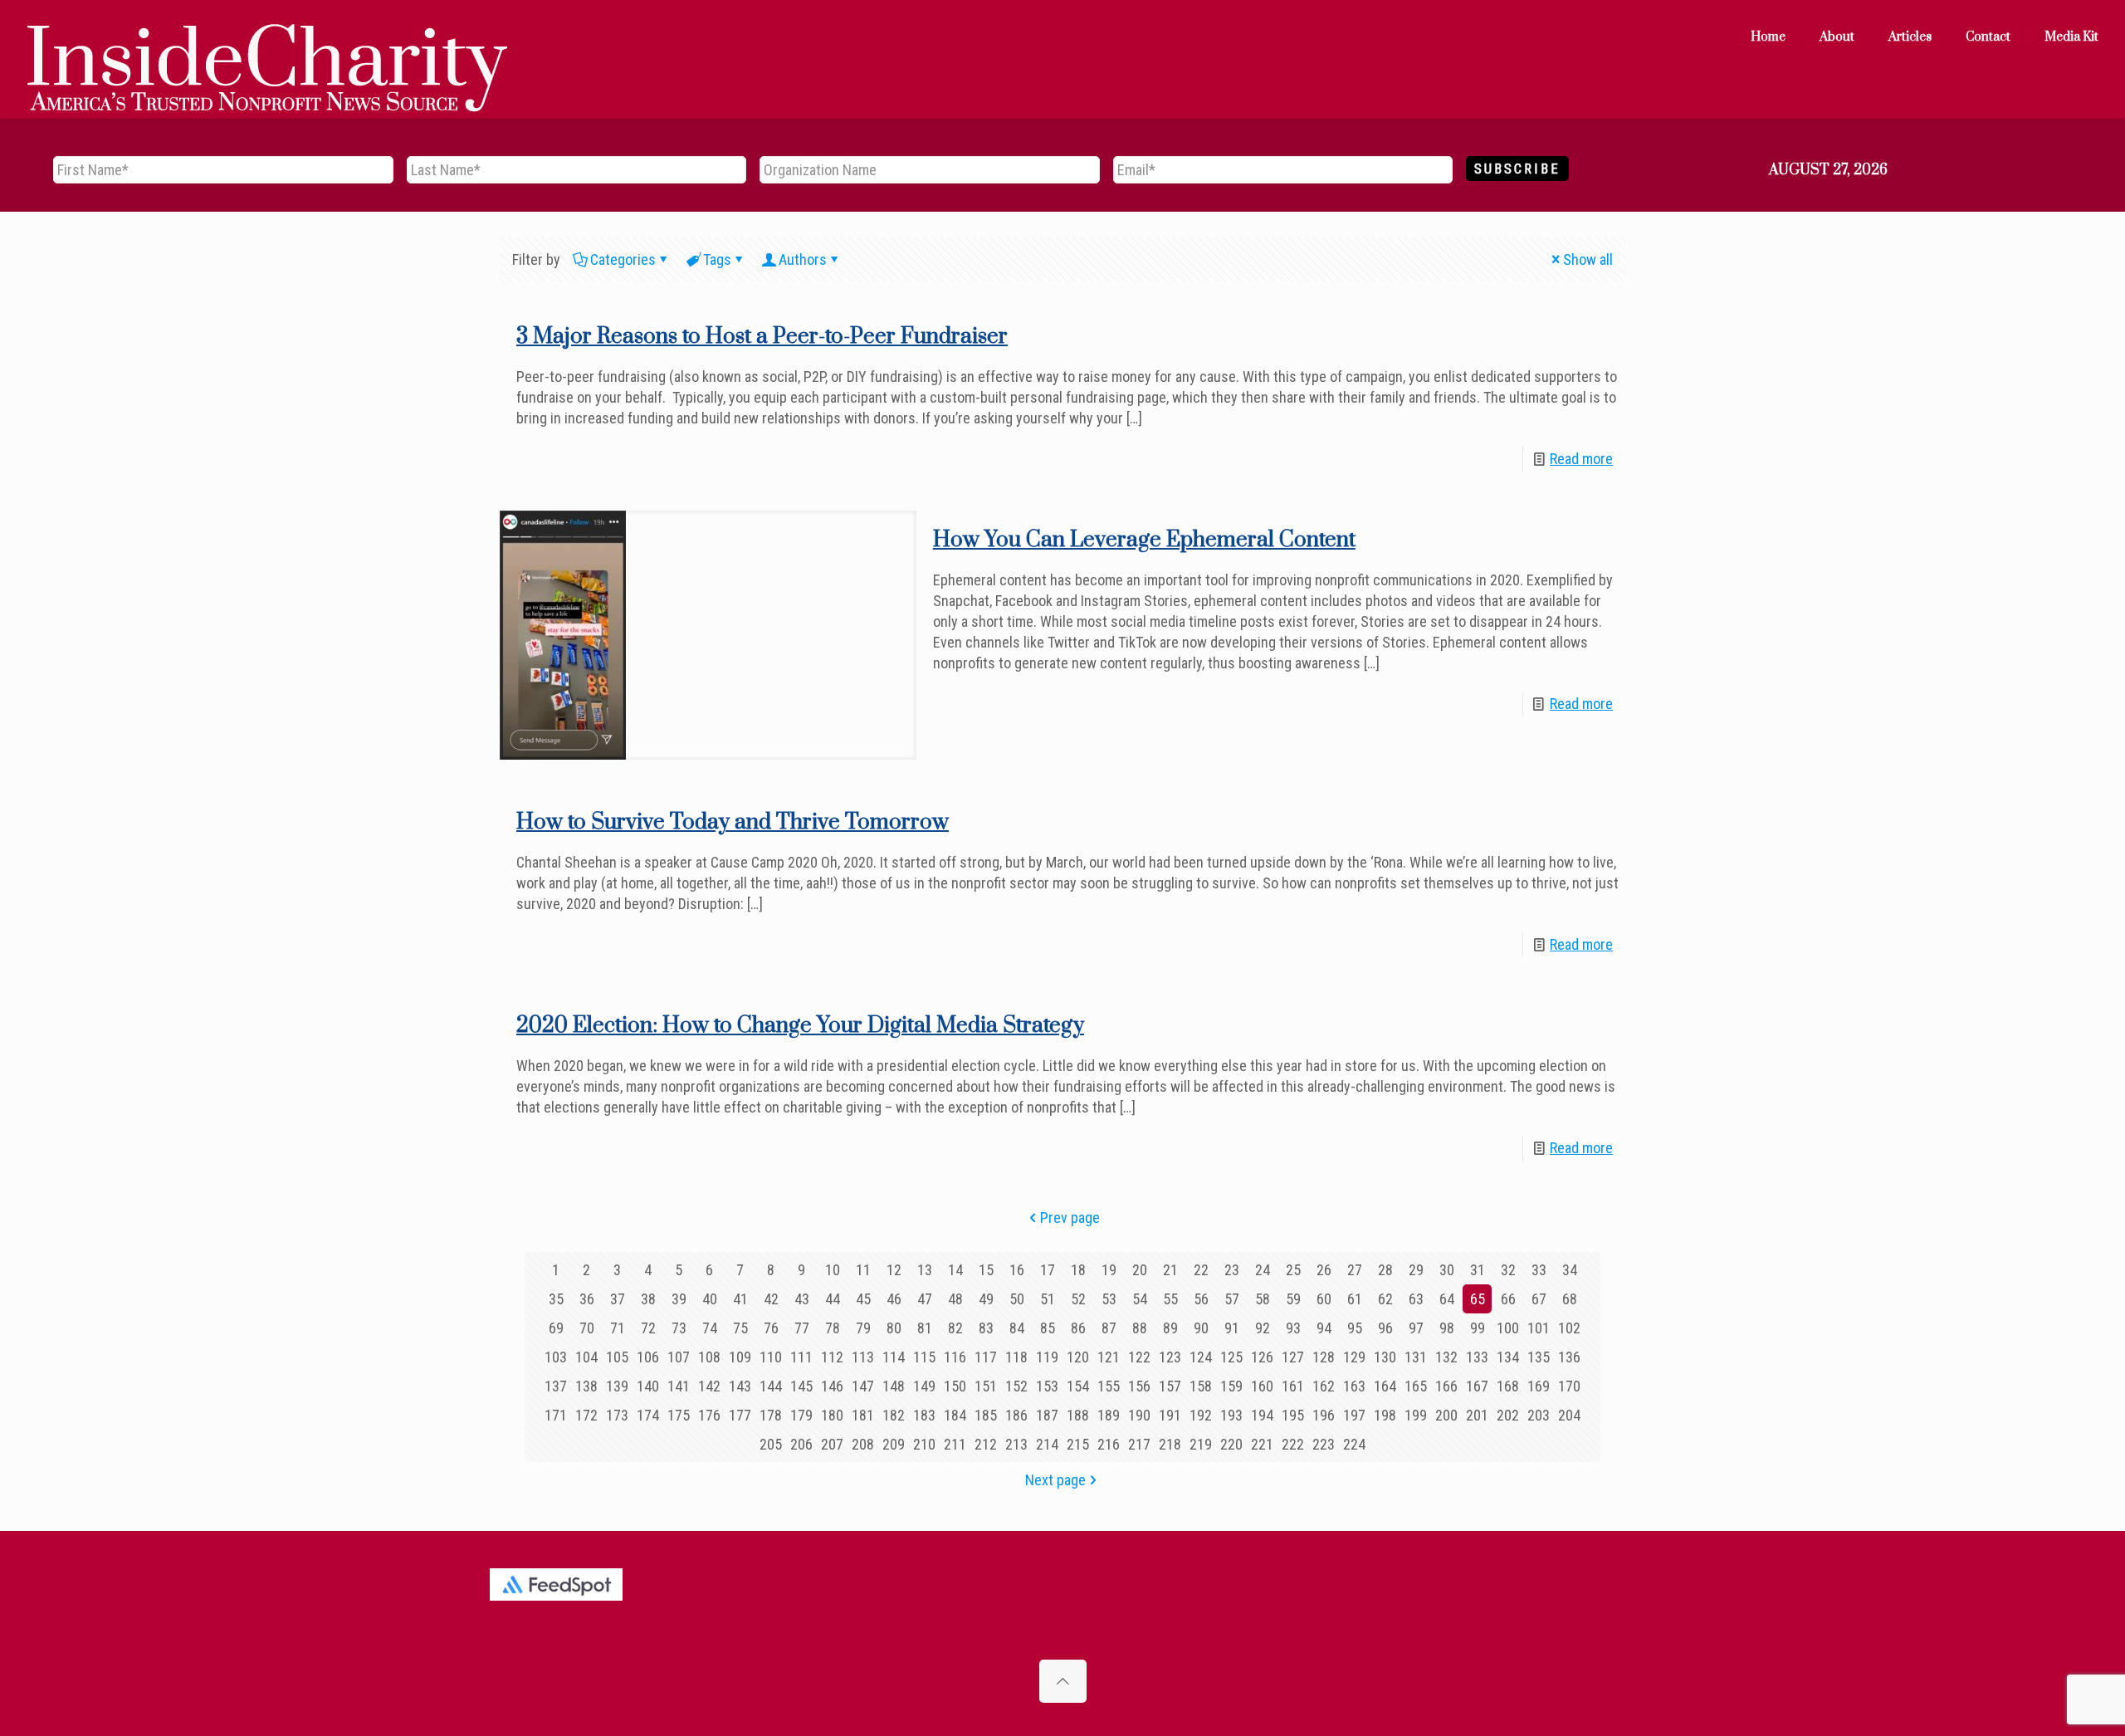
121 (1109, 1357)
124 (1201, 1357)
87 (1109, 1328)
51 (1048, 1299)
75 (740, 1328)
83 (986, 1328)
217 (1139, 1444)
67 (1539, 1299)
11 (863, 1270)
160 (1262, 1386)
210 (924, 1444)
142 (709, 1386)
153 (1047, 1386)
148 (894, 1386)
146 (832, 1386)
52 (1078, 1299)
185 (986, 1415)
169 (1539, 1386)
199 (1416, 1415)
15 (986, 1270)
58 (1263, 1299)
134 (1508, 1357)
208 (863, 1444)
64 (1447, 1299)
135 (1539, 1357)
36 (587, 1299)
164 (1385, 1386)
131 (1416, 1357)
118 (1016, 1357)
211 (955, 1444)
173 (617, 1415)
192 (1201, 1415)
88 (1140, 1328)
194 (1262, 1415)
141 (679, 1386)
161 (1293, 1386)
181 (863, 1415)
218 (1170, 1444)
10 (833, 1270)
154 (1078, 1386)
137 (556, 1386)
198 (1385, 1415)
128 (1324, 1357)
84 (1017, 1328)
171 (556, 1415)
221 (1262, 1444)
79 (863, 1328)
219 (1201, 1444)
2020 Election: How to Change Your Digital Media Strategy (800, 1026)
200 (1446, 1415)
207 (832, 1444)
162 (1324, 1386)
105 (617, 1357)
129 (1354, 1357)
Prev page (1070, 1218)
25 (1293, 1270)
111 (801, 1357)
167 (1477, 1386)
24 (1263, 1270)
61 (1355, 1299)
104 (586, 1357)
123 (1170, 1357)
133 (1477, 1357)
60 (1324, 1299)
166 (1446, 1386)
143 (740, 1386)
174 (648, 1415)
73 (679, 1328)
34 (1570, 1270)
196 (1324, 1415)
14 (955, 1270)
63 (1416, 1299)
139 (617, 1386)
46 (894, 1299)
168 (1508, 1386)
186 (1016, 1415)
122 (1139, 1357)
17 (1048, 1270)
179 (801, 1415)
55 (1170, 1299)
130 (1385, 1357)
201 (1477, 1415)
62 (1385, 1299)
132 (1446, 1357)
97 (1416, 1328)
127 (1293, 1357)
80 (894, 1328)
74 (710, 1328)
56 (1201, 1299)
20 (1140, 1270)
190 (1139, 1415)
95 (1355, 1328)
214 (1047, 1444)
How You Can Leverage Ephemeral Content (1144, 540)
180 (832, 1415)
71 (618, 1328)
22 (1201, 1270)
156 (1139, 1386)
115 (924, 1357)
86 (1078, 1328)
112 (832, 1357)
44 (833, 1299)
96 (1385, 1328)
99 (1478, 1328)
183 (924, 1415)
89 (1170, 1328)
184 (955, 1415)
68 (1570, 1299)
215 (1078, 1444)
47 (925, 1299)
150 (955, 1386)
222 (1293, 1444)
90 (1201, 1328)
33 (1539, 1270)
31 (1478, 1270)
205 (771, 1444)
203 (1539, 1415)
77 (802, 1328)
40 (710, 1299)
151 (986, 1386)
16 (1017, 1270)
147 (863, 1386)
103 (556, 1357)
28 (1385, 1270)
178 (771, 1415)
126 (1262, 1357)
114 (894, 1357)
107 (679, 1357)
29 (1416, 1270)
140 (648, 1386)
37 (618, 1299)
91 (1232, 1328)
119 (1047, 1357)
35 (556, 1299)
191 (1170, 1415)
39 (679, 1299)
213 (1016, 1444)
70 (587, 1328)
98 (1447, 1328)
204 (1569, 1415)
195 (1293, 1415)
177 (740, 1415)
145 (801, 1386)
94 (1324, 1328)
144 (771, 1386)
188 (1078, 1415)
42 (771, 1299)
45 (863, 1299)
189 (1109, 1415)
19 (1109, 1270)
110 (771, 1357)
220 (1231, 1444)
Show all (1588, 259)
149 (924, 1386)
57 (1232, 1299)
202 (1508, 1415)
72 (648, 1328)
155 (1109, 1386)
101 (1539, 1328)
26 (1324, 1270)
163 (1354, 1386)
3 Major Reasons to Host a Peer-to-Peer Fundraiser (762, 337)
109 (740, 1357)
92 (1263, 1328)
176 (709, 1415)
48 (955, 1299)
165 (1416, 1386)
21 (1170, 1270)
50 (1017, 1299)
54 (1140, 1299)
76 (771, 1328)
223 (1324, 1444)
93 (1293, 1328)
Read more (1581, 459)
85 (1048, 1328)
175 (679, 1415)
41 (740, 1299)
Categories (623, 259)
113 (863, 1357)
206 (801, 1444)
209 (894, 1444)
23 (1232, 1270)
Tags (717, 259)
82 (955, 1328)
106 (648, 1357)
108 (709, 1357)
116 (955, 1357)
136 (1569, 1357)
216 (1109, 1444)
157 (1170, 1386)
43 (802, 1299)
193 (1231, 1415)
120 (1078, 1357)
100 (1508, 1328)
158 (1201, 1386)
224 (1354, 1444)
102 (1569, 1328)
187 (1047, 1415)
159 (1231, 1386)
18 (1078, 1270)
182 (894, 1415)
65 (1478, 1299)
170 (1569, 1386)
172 (586, 1415)
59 (1293, 1299)
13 (925, 1270)
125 (1231, 1357)
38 (648, 1299)
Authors (803, 259)
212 (986, 1444)
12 (894, 1270)
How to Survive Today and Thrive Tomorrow (733, 822)
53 (1109, 1299)
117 (986, 1357)
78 (833, 1328)
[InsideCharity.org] (267, 37)
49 (986, 1299)
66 (1508, 1299)
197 (1354, 1415)
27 (1355, 1270)
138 (586, 1386)
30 (1447, 1270)
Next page (1055, 1480)
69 (556, 1328)
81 (925, 1328)
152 (1016, 1386)
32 (1508, 1270)
